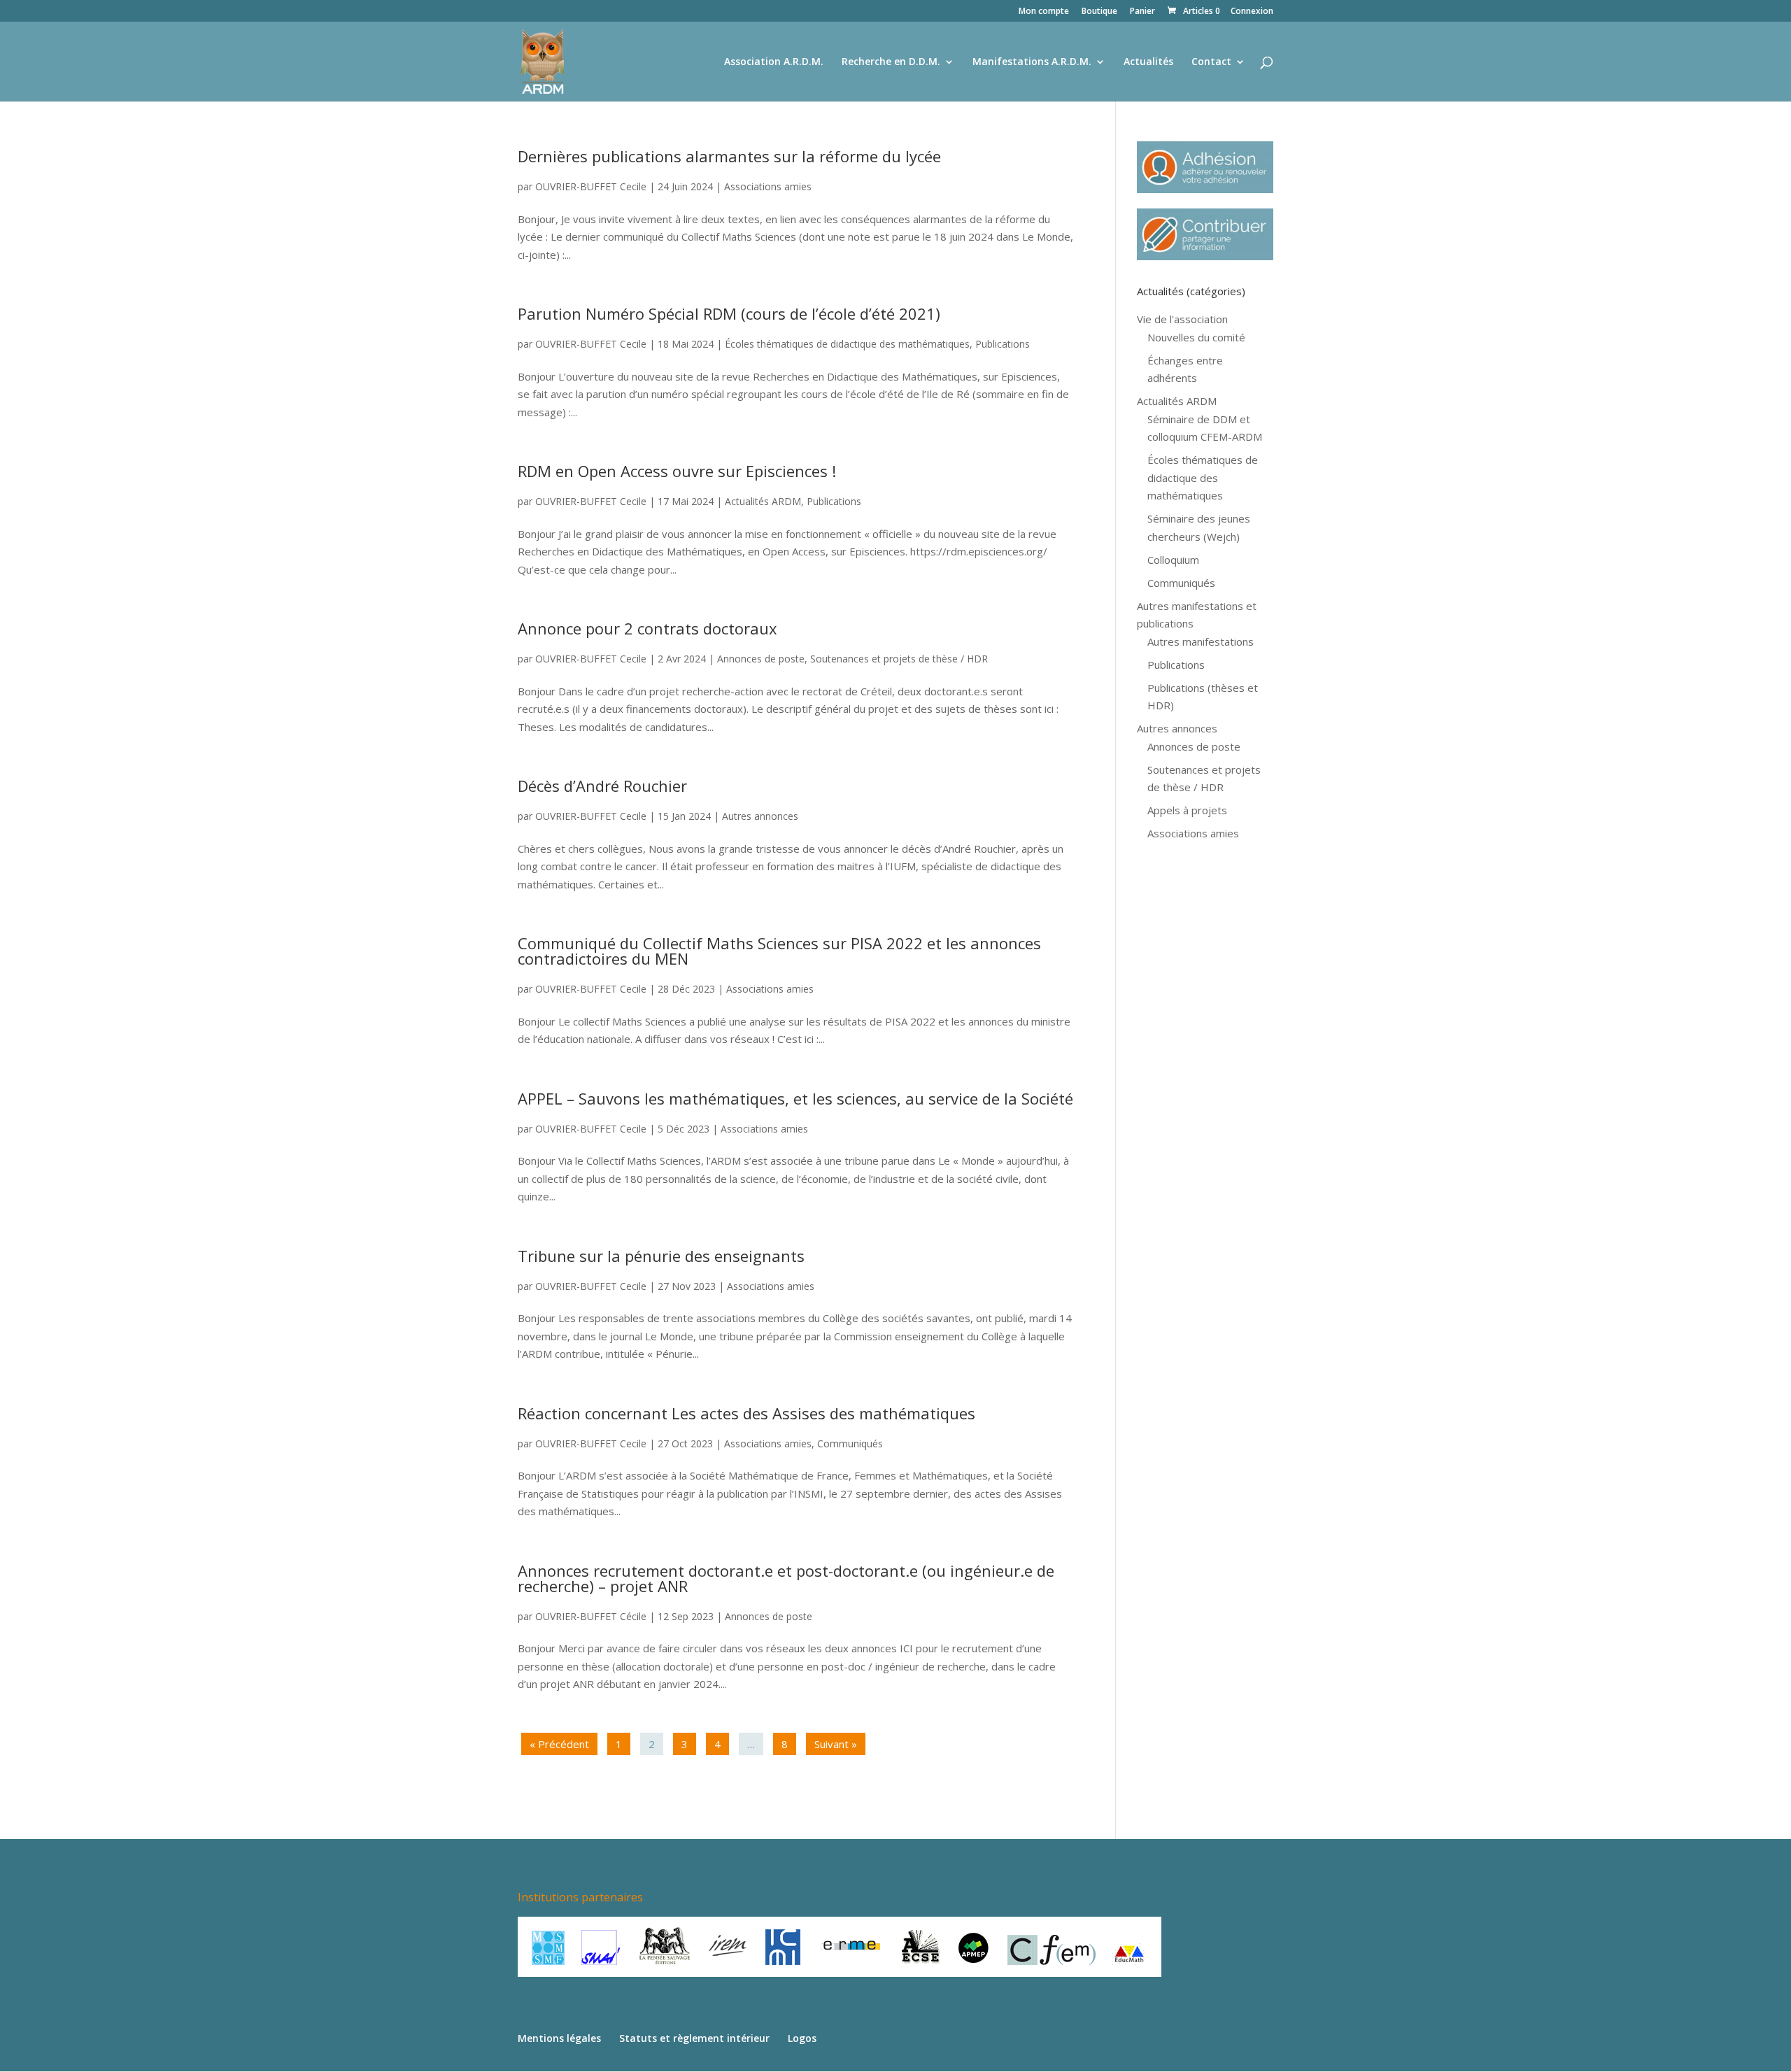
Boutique (1099, 12)
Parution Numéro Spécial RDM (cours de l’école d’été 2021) (729, 313)
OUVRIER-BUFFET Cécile (591, 1616)
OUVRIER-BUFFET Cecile (591, 186)
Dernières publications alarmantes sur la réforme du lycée (729, 156)
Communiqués (850, 1443)
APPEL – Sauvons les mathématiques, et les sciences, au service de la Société (795, 1098)
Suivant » (836, 1744)
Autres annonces (760, 816)
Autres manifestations (1201, 641)
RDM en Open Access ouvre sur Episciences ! (677, 471)
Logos (802, 2038)
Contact (1211, 62)
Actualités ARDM (763, 501)
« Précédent (559, 1744)
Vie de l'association (1182, 319)
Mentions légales (559, 2038)
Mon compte (1044, 12)
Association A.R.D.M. (774, 62)
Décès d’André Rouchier (602, 786)
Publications (1003, 344)
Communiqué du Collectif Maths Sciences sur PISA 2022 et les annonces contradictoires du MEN (779, 951)
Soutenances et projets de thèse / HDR (899, 659)
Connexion (1252, 12)
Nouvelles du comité (1196, 337)
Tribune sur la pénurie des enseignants (661, 1256)
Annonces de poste (761, 659)
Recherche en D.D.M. (891, 62)
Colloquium (1173, 560)
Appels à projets (1187, 810)
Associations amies (768, 186)
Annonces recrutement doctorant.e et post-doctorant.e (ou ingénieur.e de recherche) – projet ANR (786, 1578)
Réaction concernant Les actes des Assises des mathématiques (746, 1413)
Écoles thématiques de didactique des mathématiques (847, 344)
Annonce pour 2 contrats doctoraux (647, 628)
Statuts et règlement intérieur (694, 2038)
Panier (1142, 12)
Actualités (1148, 62)
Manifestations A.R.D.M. (1032, 62)
